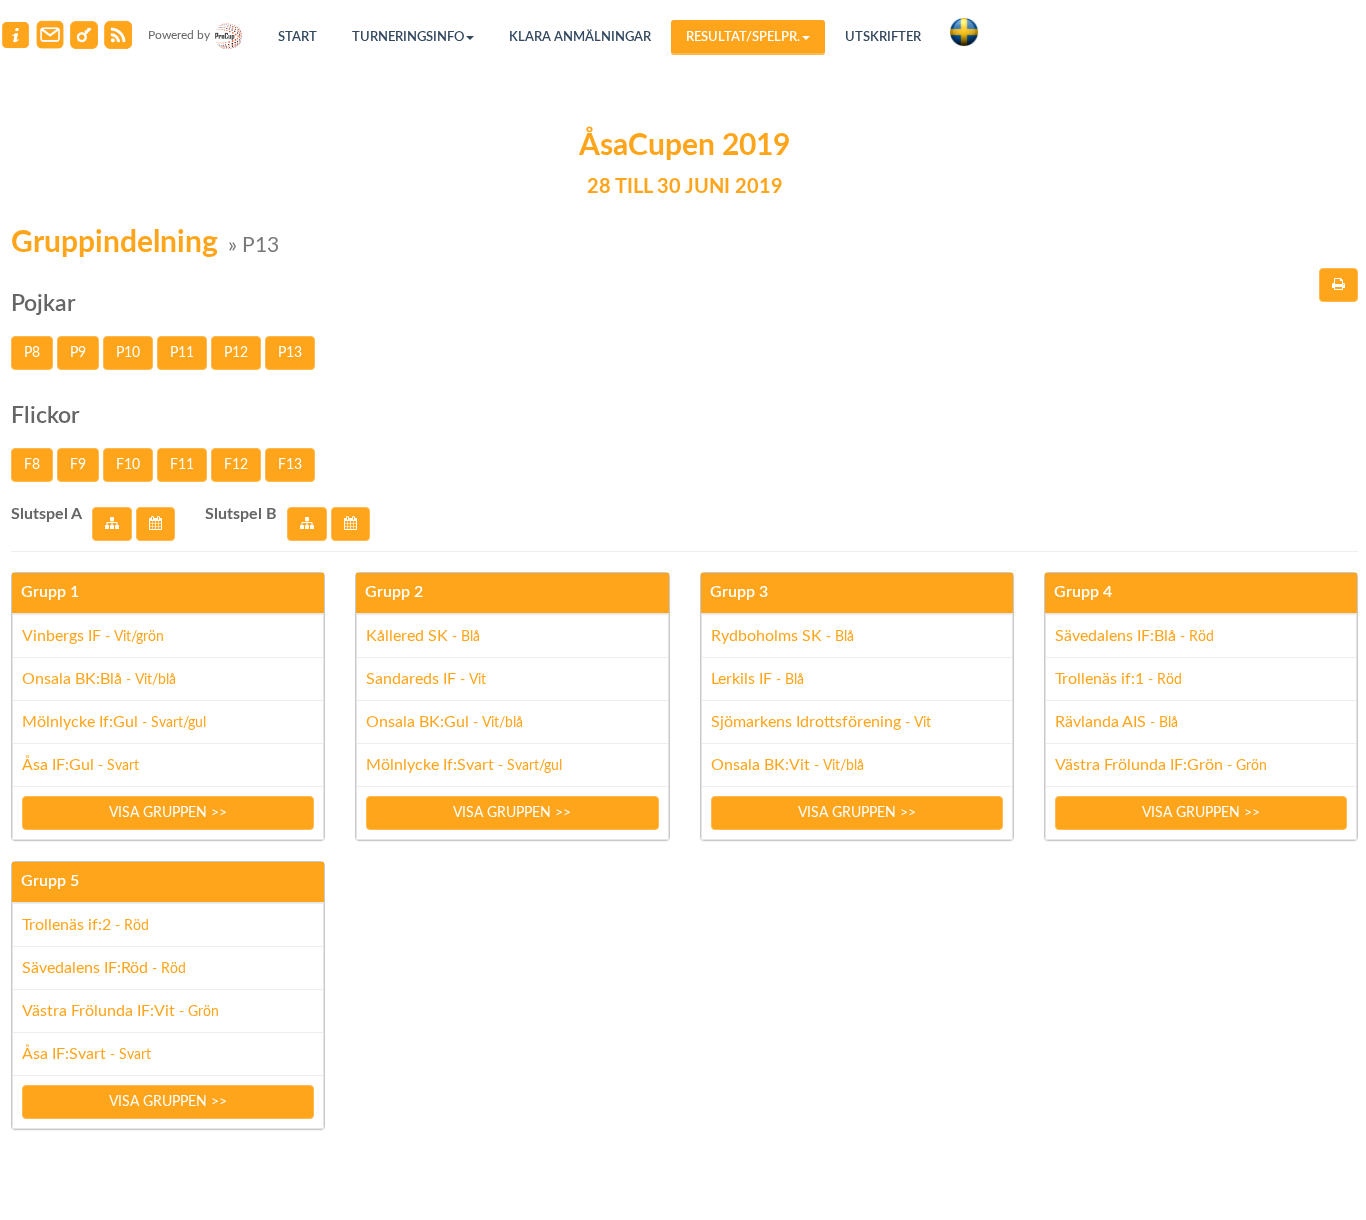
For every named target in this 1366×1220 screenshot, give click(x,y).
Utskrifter (883, 37)
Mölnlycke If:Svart (464, 765)
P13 (290, 353)
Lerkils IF (757, 679)
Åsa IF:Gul (80, 765)
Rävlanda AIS (1116, 722)
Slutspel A (46, 514)
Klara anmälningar (580, 37)
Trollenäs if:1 (1118, 679)
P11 (182, 353)
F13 (290, 465)
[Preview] (1338, 285)
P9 (78, 353)
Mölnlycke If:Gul (114, 722)
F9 (78, 465)
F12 (236, 465)
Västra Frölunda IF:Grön (1161, 765)
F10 (128, 465)
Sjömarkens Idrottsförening (821, 722)
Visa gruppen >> (168, 813)
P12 (236, 353)
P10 (128, 353)
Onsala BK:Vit (787, 765)
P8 (32, 353)
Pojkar (43, 303)
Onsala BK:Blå (99, 679)
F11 (182, 465)
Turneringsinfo (408, 37)
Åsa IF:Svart (86, 1054)
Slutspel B (241, 514)
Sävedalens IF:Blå (1134, 636)
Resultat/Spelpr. (743, 37)
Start (297, 37)
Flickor (45, 415)
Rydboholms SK (782, 636)
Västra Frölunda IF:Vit (120, 1011)
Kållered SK (423, 636)
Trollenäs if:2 (85, 925)
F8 (32, 465)
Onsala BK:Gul (444, 722)
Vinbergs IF (93, 636)
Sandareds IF (426, 679)
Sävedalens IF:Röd (104, 968)
